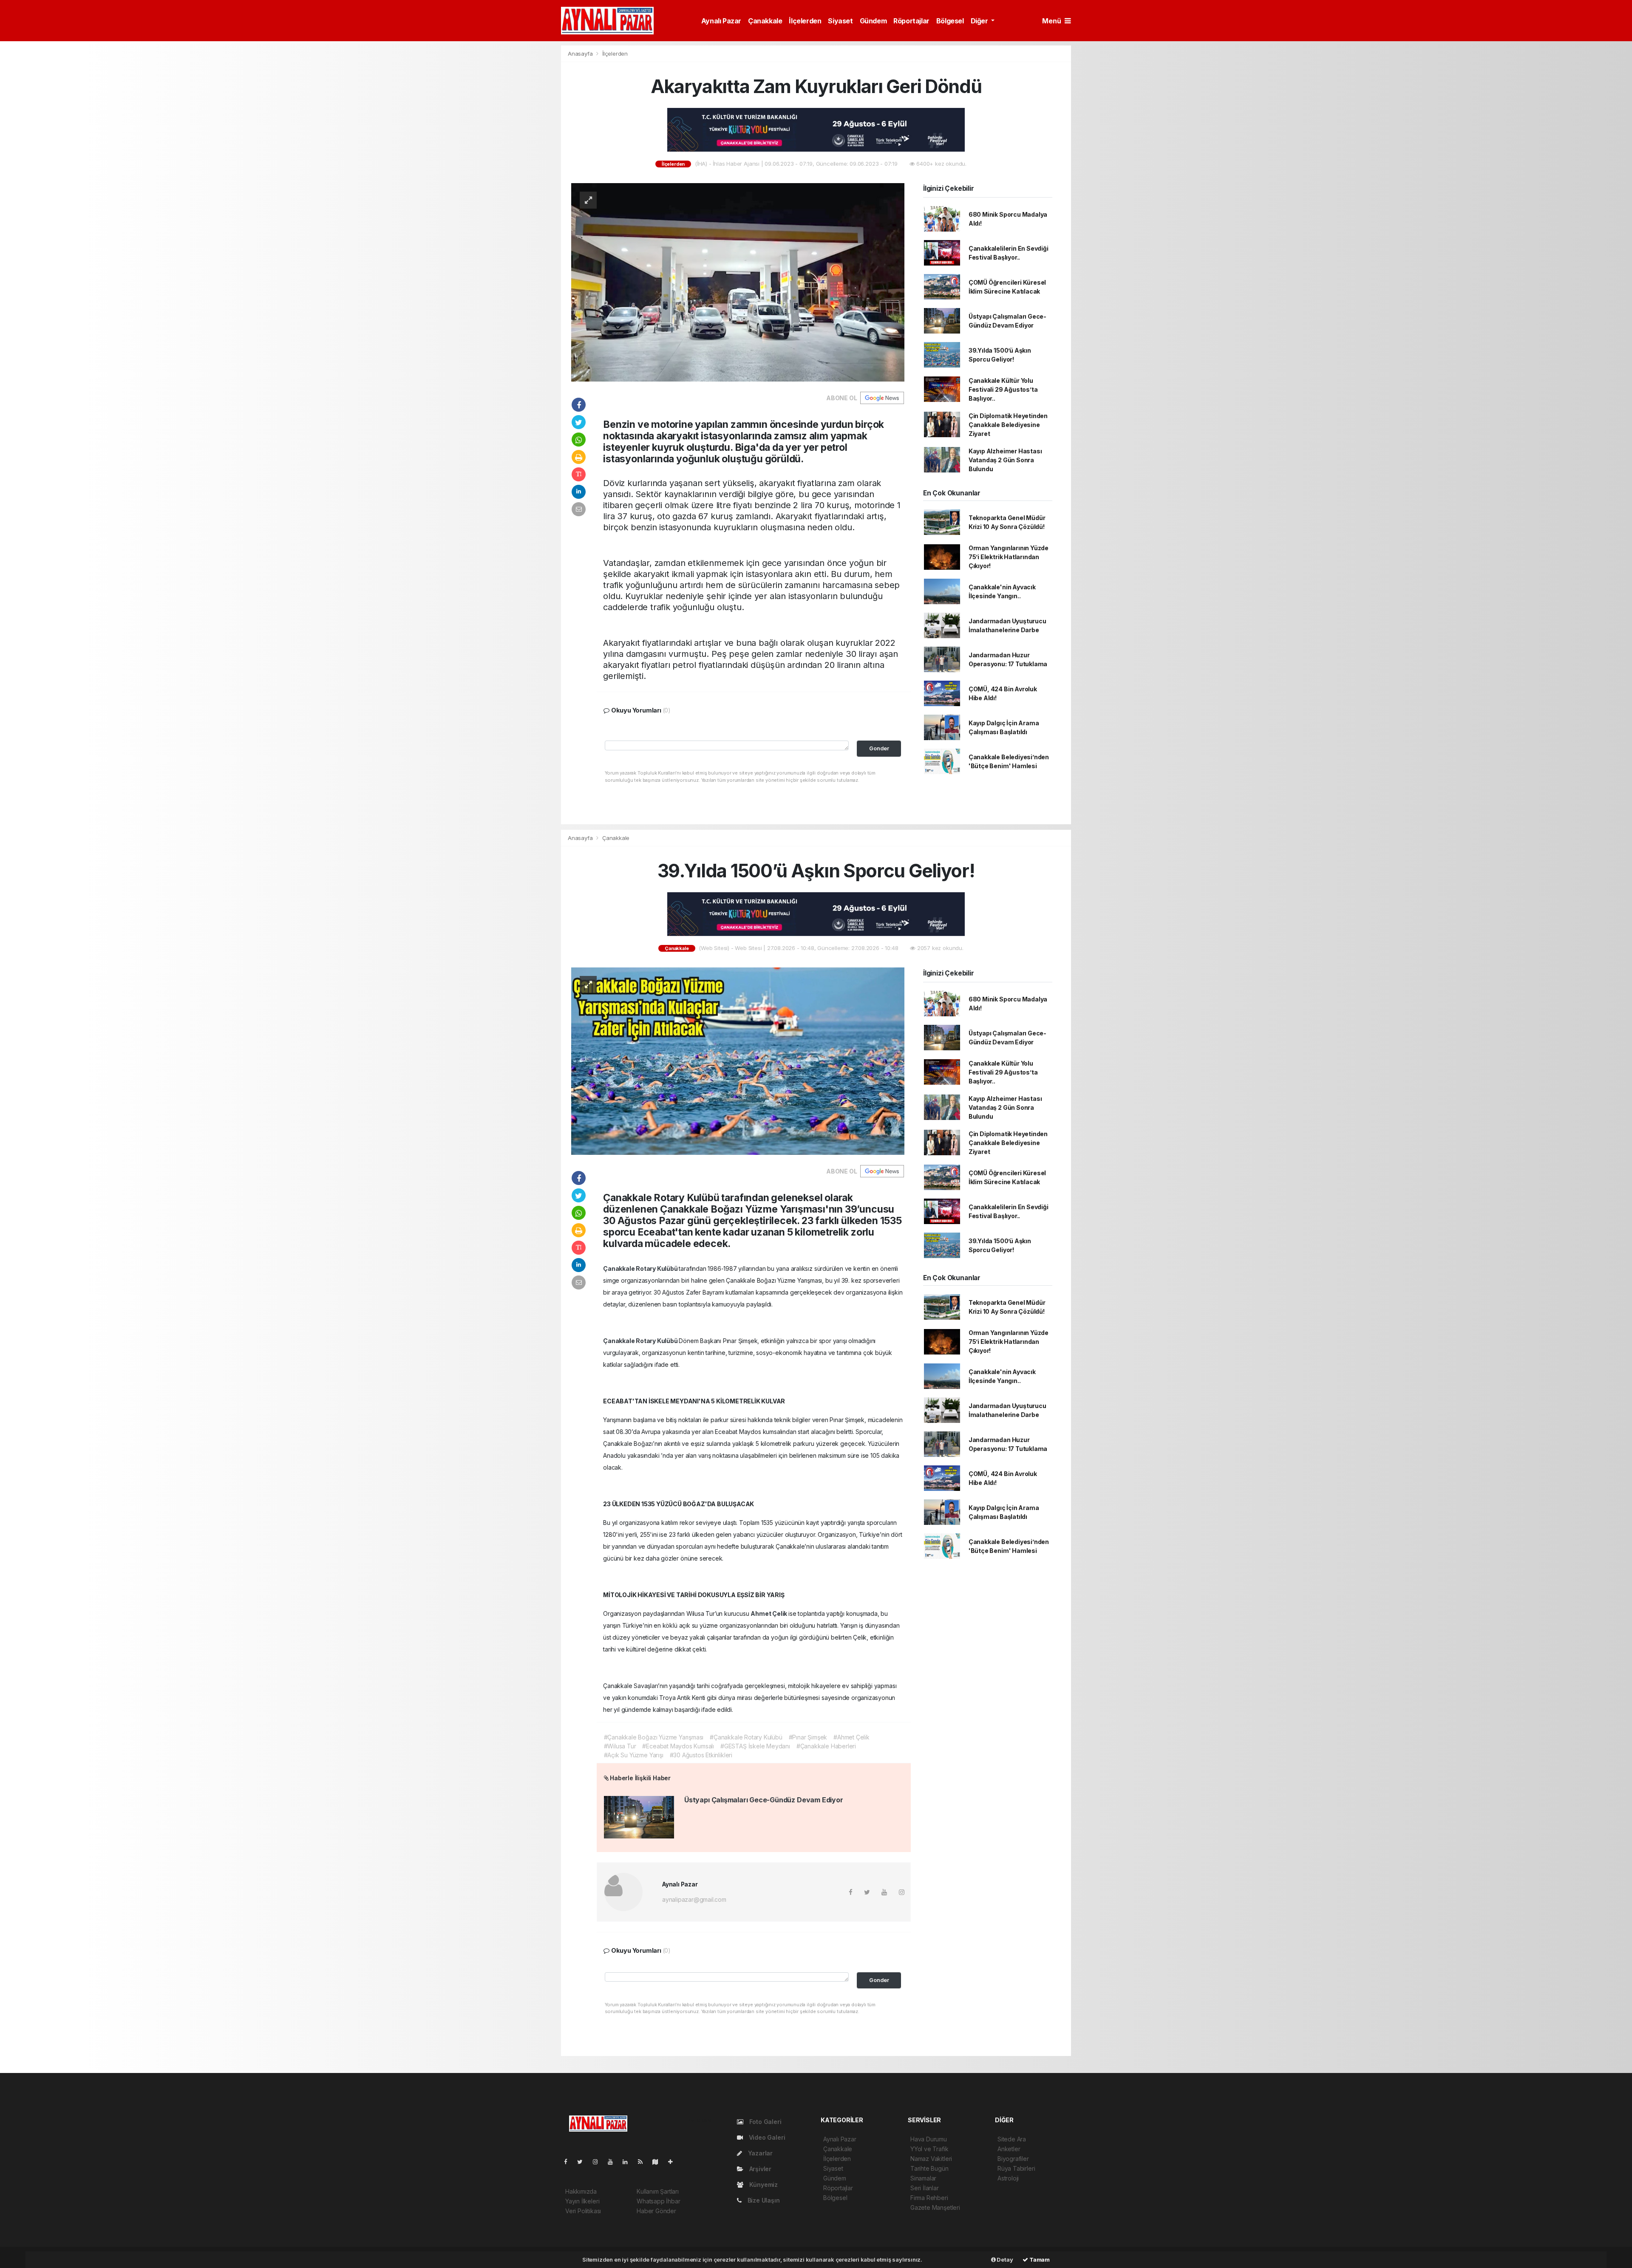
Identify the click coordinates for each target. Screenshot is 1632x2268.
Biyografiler (1013, 2159)
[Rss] (644, 2162)
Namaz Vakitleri (931, 2159)
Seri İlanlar (925, 2188)
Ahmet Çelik (769, 1613)
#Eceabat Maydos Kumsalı (678, 1746)
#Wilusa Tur (620, 1746)
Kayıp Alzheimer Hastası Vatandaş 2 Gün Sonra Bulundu (1005, 460)
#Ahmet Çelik (851, 1737)
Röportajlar (911, 21)
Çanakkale (765, 21)
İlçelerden (805, 21)
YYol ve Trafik (929, 2149)
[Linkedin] (629, 2162)
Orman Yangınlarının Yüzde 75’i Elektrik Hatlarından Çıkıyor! (1009, 557)
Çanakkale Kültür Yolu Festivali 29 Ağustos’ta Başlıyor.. (1003, 389)
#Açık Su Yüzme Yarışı (634, 1755)
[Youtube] (614, 2162)
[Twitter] (583, 2162)
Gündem (873, 21)
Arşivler (759, 2169)
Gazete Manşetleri (935, 2207)
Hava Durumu (929, 2139)
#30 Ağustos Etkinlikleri (701, 1755)
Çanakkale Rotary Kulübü (641, 1268)
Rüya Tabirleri (1016, 2168)
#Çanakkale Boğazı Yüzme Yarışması (654, 1737)
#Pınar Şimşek (808, 1737)
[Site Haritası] (659, 2162)
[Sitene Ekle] (674, 2162)
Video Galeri (766, 2137)
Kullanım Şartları (658, 2191)
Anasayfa (581, 54)
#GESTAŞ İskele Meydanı (755, 1746)
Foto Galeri (765, 2122)
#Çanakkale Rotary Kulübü (746, 1737)
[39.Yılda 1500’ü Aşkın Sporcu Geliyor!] (738, 1060)
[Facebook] (569, 2162)
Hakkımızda (581, 2191)
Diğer (980, 21)
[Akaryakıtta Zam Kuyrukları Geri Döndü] (738, 281)
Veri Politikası (583, 2211)
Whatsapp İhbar (658, 2201)
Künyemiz (763, 2185)
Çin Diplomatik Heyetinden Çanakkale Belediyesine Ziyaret (1008, 425)
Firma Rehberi (929, 2198)
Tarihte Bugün (929, 2168)
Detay (1004, 2260)
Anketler (1009, 2149)
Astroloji (1008, 2178)
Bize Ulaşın (763, 2200)
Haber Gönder (656, 2211)
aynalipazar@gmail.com (694, 1899)
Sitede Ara (1012, 2139)
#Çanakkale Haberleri (826, 1746)
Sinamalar (923, 2178)
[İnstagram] (599, 2162)
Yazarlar (759, 2153)
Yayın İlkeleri (582, 2201)
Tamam (1039, 2260)
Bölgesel (950, 21)
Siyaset (840, 21)
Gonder (879, 748)
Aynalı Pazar (721, 21)
